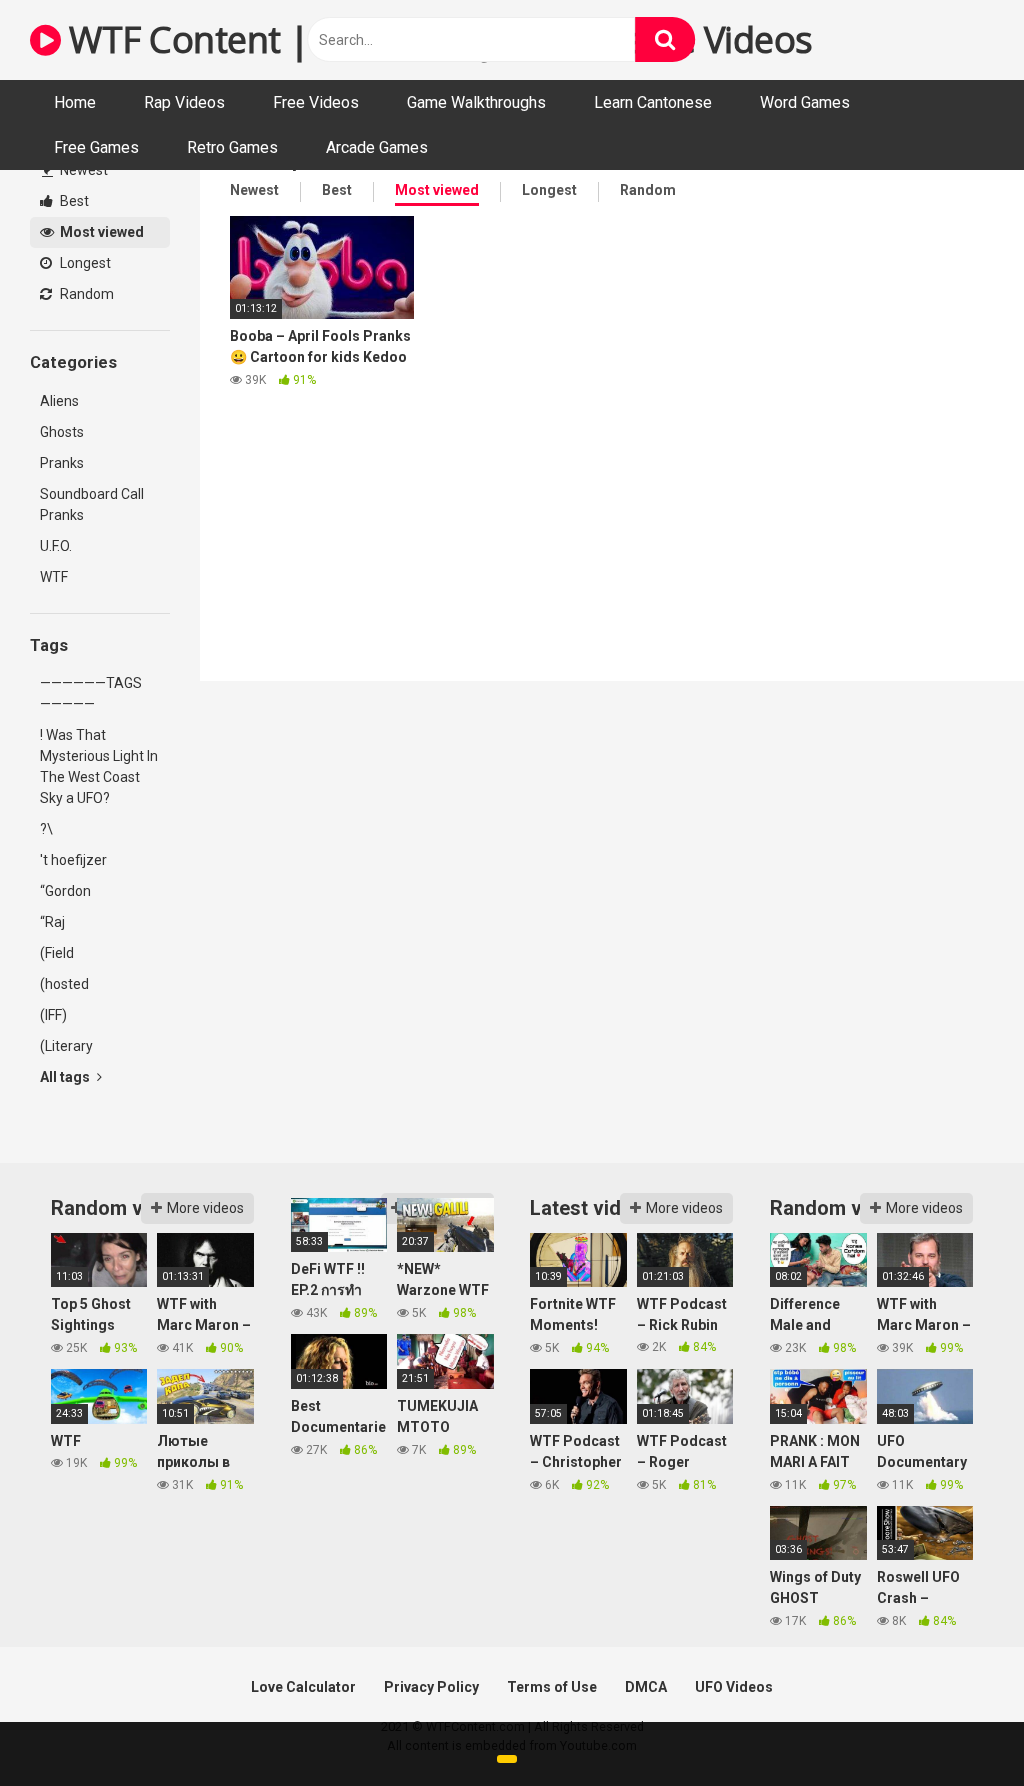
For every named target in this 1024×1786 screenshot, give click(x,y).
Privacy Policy (431, 1687)
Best (73, 201)
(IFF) (53, 1015)
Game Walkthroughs (476, 102)
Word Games (805, 102)
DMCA (646, 1687)
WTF (54, 577)
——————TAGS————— (91, 693)
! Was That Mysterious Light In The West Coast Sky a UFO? (99, 766)
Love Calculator (303, 1687)
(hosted (64, 984)
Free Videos (316, 102)
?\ (46, 829)
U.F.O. (56, 546)
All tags (66, 1077)
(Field (57, 953)
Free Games (96, 147)
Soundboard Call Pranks (92, 504)
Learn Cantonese (653, 102)
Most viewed (100, 232)
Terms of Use (552, 1687)
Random (85, 294)
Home (75, 102)
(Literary (66, 1046)
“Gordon (65, 891)
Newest (82, 170)
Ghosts (62, 432)
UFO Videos (734, 1687)
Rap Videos (184, 102)
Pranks (62, 463)
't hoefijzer (73, 860)
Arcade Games (377, 147)
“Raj (52, 922)
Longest (84, 263)
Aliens (59, 401)
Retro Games (232, 147)
